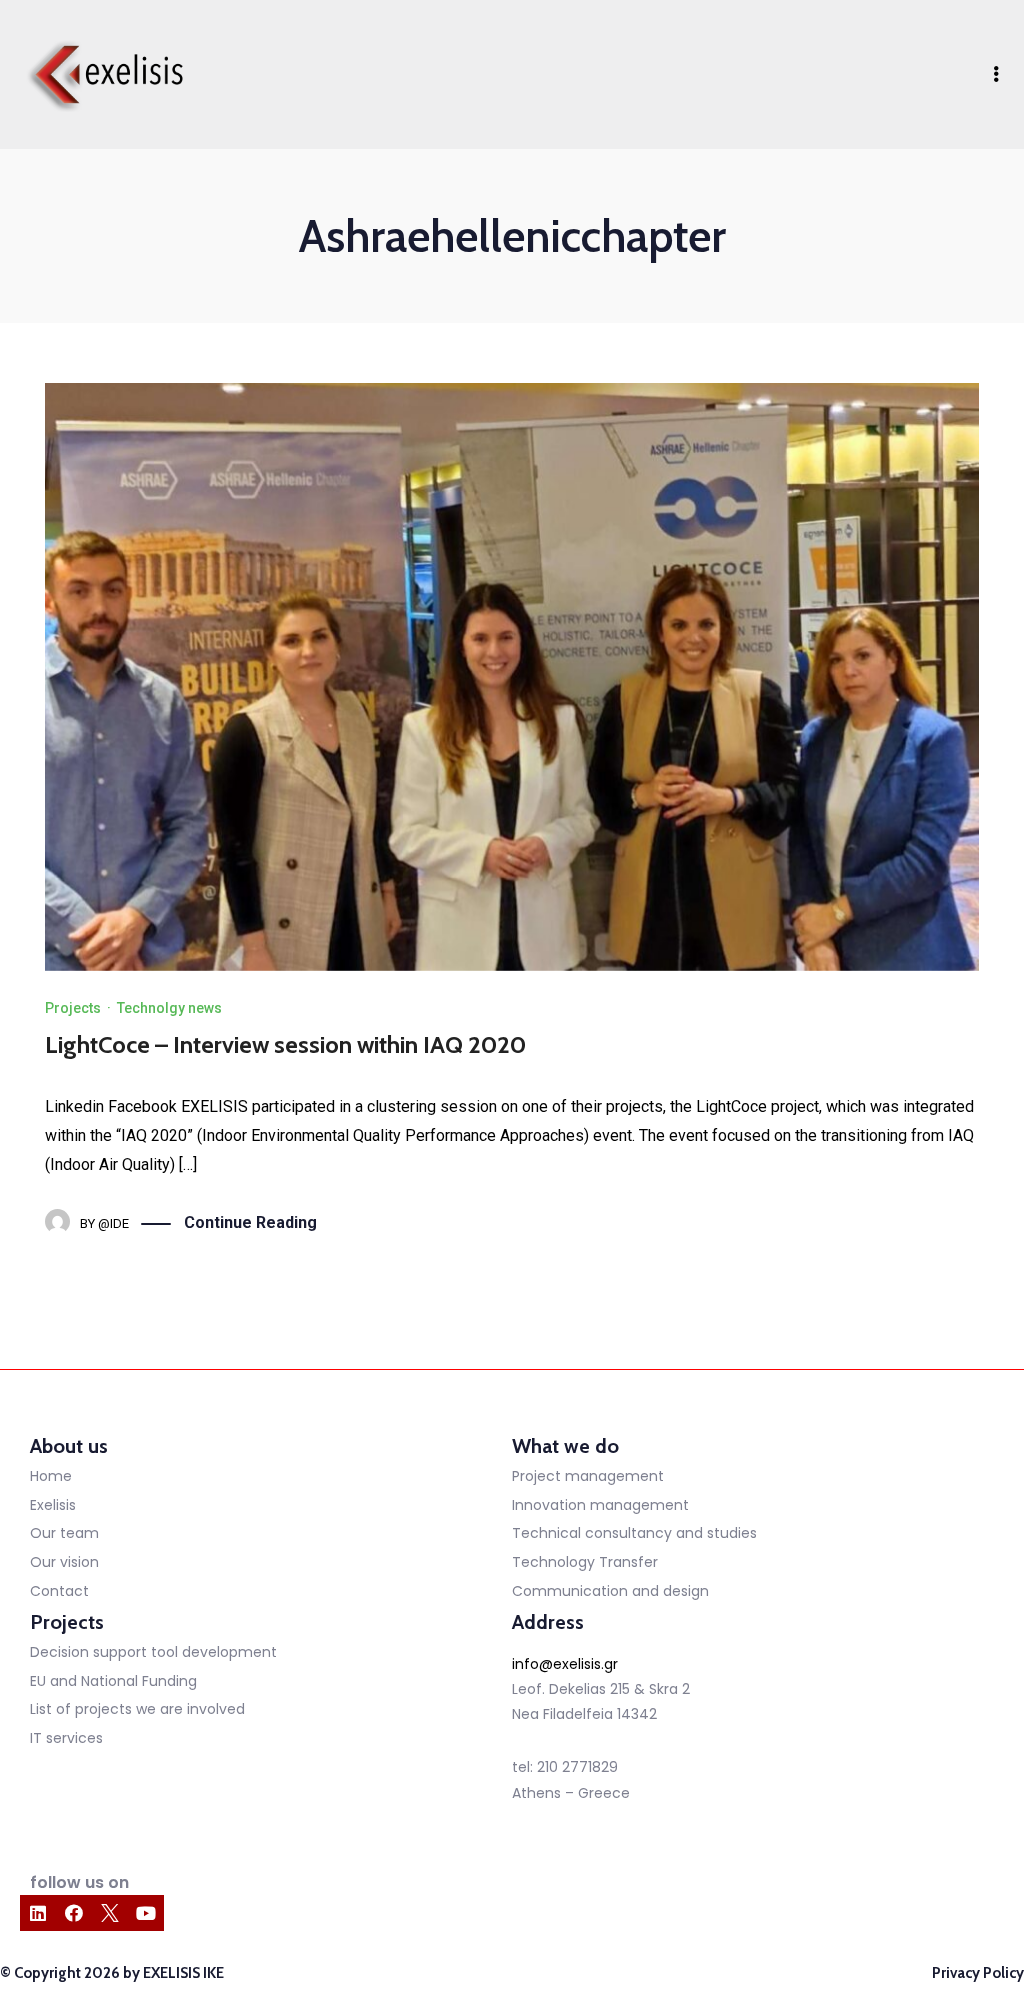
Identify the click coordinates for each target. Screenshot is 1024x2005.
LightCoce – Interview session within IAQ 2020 (285, 1044)
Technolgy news (169, 1008)
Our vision (64, 1562)
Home (51, 1476)
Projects (73, 1008)
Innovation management (600, 1505)
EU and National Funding (113, 1681)
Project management (588, 1476)
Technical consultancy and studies (634, 1533)
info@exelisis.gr (565, 1664)
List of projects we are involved (137, 1709)
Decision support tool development (153, 1652)
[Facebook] (74, 1913)
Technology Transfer (585, 1562)
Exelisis (53, 1505)
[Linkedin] (38, 1913)
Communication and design (610, 1591)
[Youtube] (146, 1913)
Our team (64, 1533)
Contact (59, 1591)
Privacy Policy (978, 1973)
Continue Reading (250, 1222)
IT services (66, 1738)
